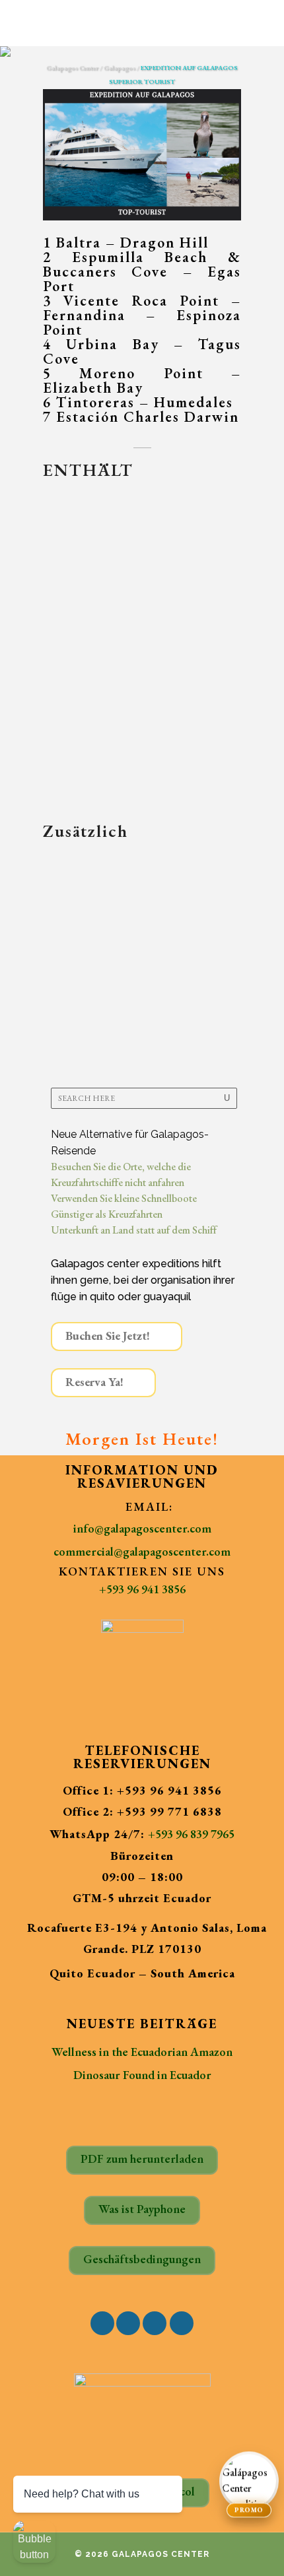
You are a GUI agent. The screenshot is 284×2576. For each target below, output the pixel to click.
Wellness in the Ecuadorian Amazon (142, 2052)
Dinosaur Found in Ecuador (142, 2075)
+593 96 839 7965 (191, 1834)
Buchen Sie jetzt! (108, 1336)
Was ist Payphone (142, 2209)
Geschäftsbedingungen (142, 2259)
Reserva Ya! (94, 1382)
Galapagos (120, 68)
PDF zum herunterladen (142, 2159)
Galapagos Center (72, 68)
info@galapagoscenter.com (142, 1528)
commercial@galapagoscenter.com (142, 1551)
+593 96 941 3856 (142, 1589)
